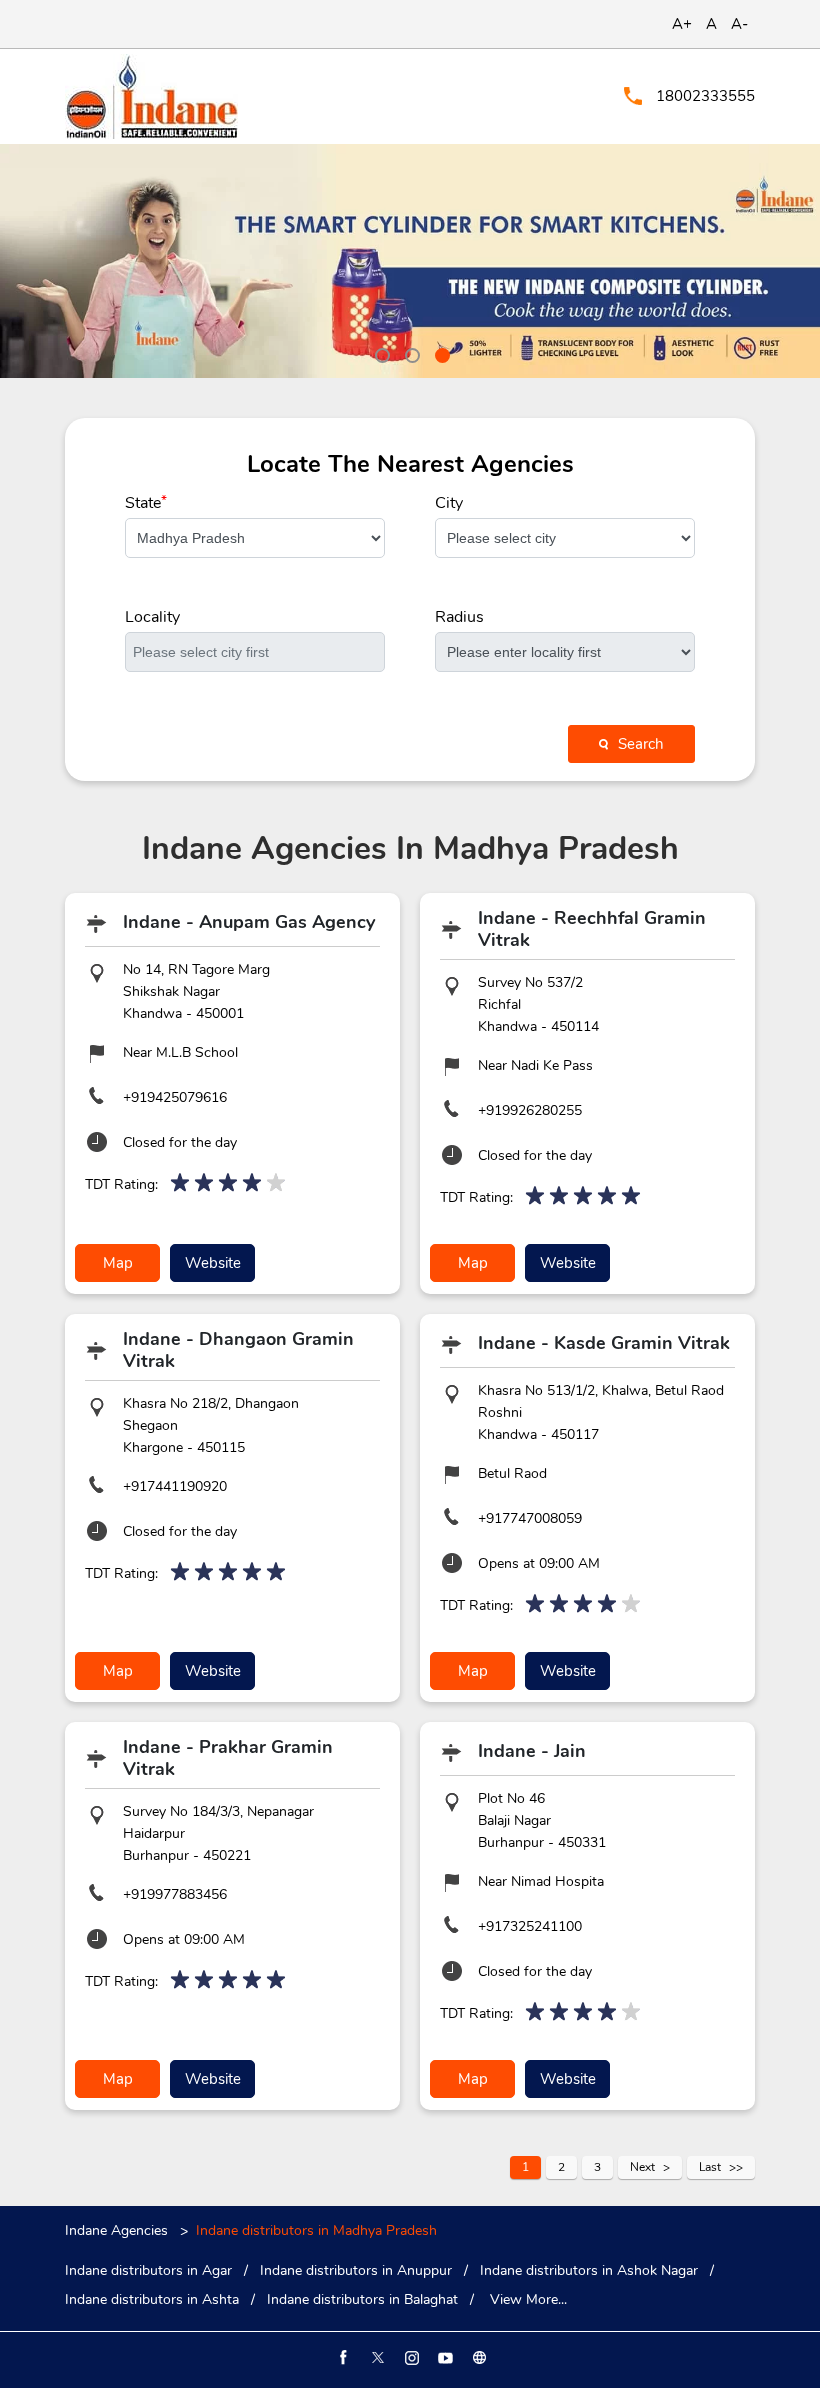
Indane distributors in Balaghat (362, 2300)
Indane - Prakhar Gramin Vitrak (228, 1758)
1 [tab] (380, 353)
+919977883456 (175, 1894)
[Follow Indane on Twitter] (376, 2358)
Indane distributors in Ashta (152, 2300)
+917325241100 (530, 1926)
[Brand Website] (478, 2358)
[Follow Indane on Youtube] (444, 2358)
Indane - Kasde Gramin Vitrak (604, 1343)
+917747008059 (530, 1518)
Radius (459, 617)
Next (642, 2167)
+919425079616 (175, 1097)
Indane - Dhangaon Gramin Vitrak (238, 1350)
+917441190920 (175, 1486)
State (146, 503)
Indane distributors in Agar (148, 2271)
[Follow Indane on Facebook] (342, 2358)
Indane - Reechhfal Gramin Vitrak (592, 929)
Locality (152, 617)
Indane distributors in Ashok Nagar (589, 2271)
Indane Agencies (118, 2230)
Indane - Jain (532, 1751)
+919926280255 (530, 1110)
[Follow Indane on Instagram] (410, 2358)
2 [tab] (410, 353)
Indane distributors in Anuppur (356, 2271)
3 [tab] (440, 353)
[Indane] (151, 96)
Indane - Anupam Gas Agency (249, 922)
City (449, 503)
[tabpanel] (410, 261)
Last (710, 2167)
